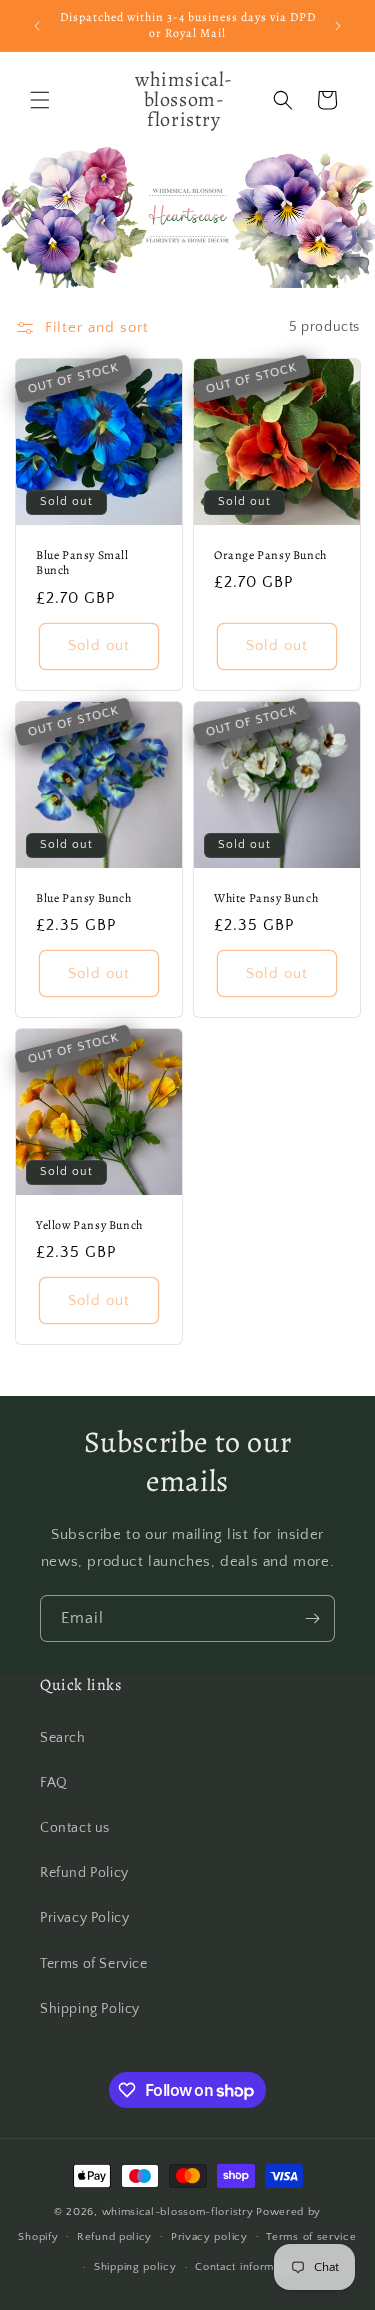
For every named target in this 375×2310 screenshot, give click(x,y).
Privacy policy (209, 2237)
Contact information (247, 2267)
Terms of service (311, 2237)
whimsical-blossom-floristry (178, 2212)
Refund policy (114, 2237)
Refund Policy (84, 1873)
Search (63, 1738)
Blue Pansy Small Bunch (82, 562)
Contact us (75, 1828)
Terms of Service (94, 1964)
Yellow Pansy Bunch (89, 1224)
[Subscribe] (312, 1618)
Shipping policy (135, 2267)
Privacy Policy (84, 1918)
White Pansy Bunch (266, 897)
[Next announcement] (338, 26)
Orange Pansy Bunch (270, 554)
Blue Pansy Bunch (84, 897)
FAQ (54, 1783)
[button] (40, 100)
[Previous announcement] (37, 26)
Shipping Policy (90, 2009)
